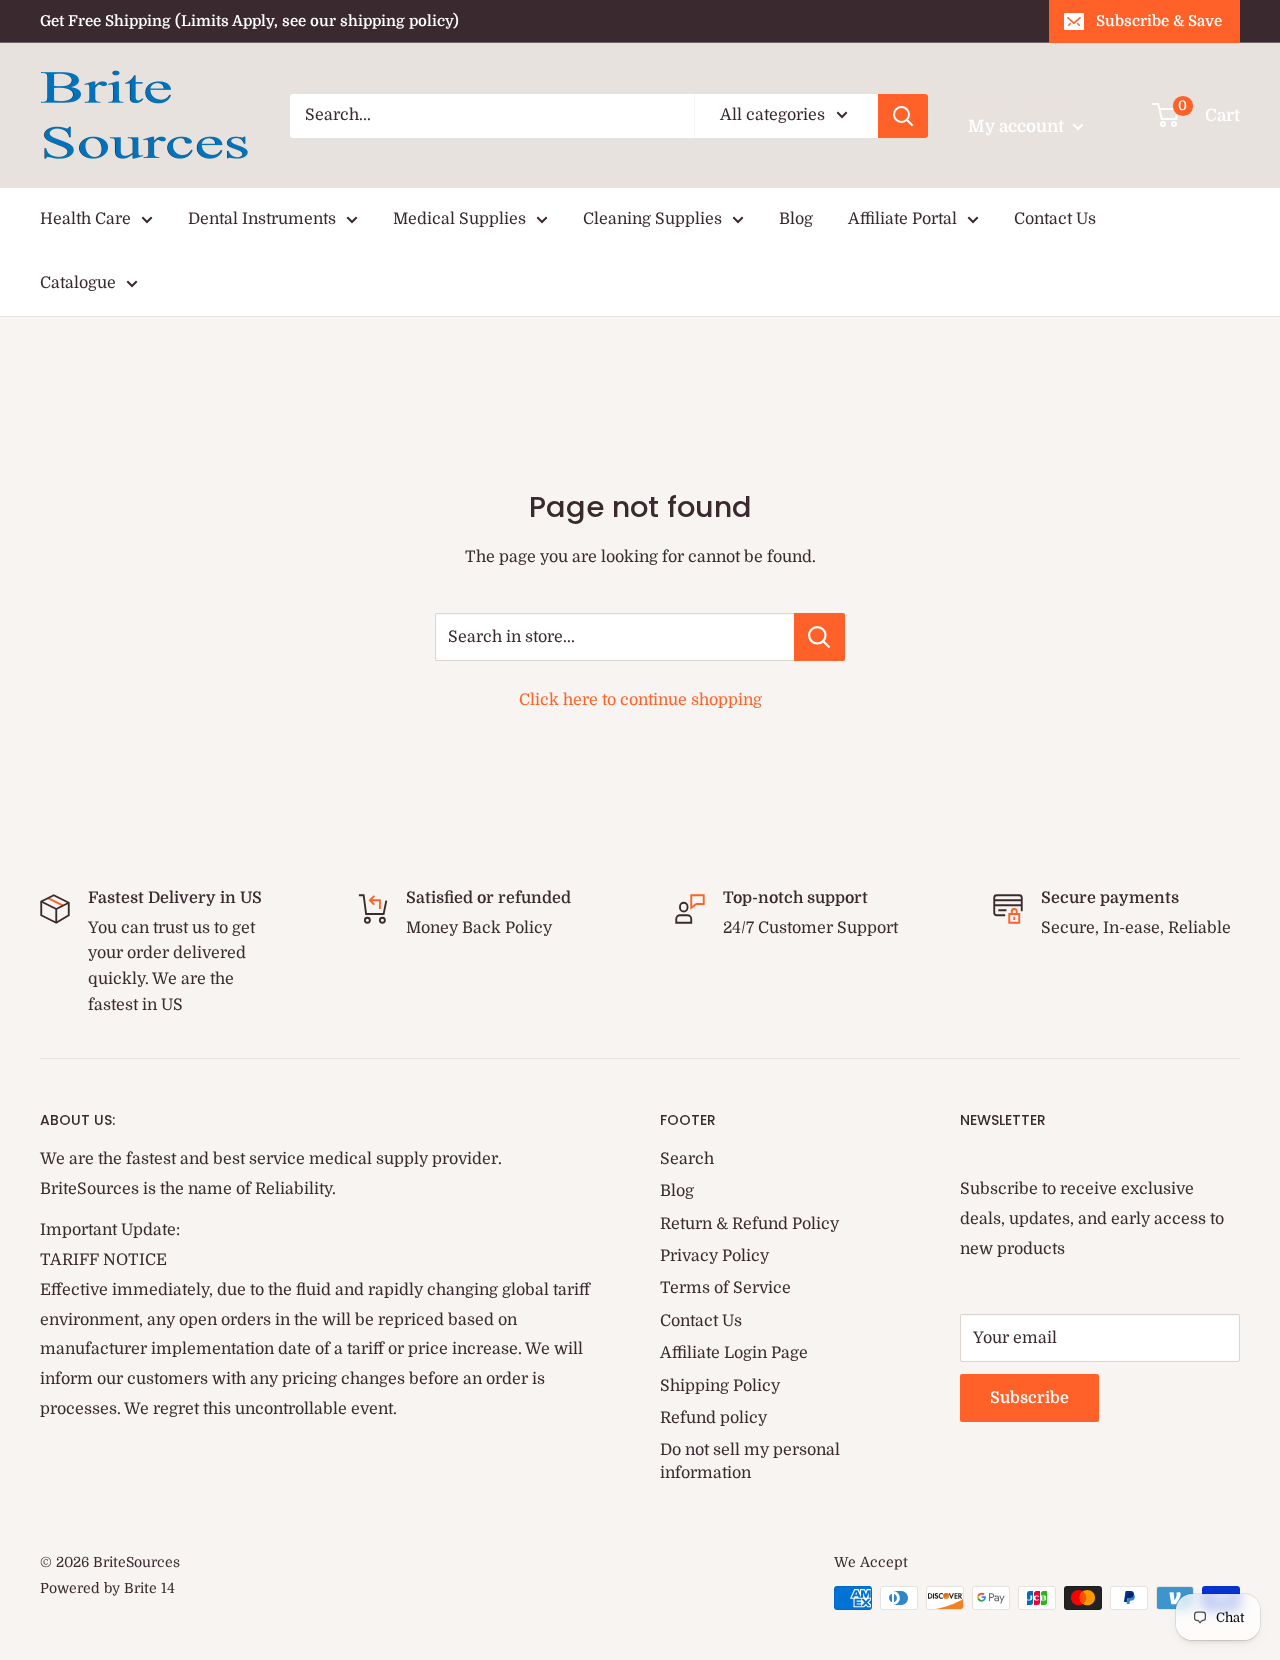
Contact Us (1055, 219)
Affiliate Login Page (734, 1353)
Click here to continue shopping (640, 700)
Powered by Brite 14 (107, 1588)
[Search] (903, 116)
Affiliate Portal (902, 219)
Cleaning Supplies (652, 219)
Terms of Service (725, 1288)
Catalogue (78, 283)
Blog (796, 219)
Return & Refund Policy (749, 1224)
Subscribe (1029, 1398)
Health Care (85, 219)
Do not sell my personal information (750, 1461)
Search (687, 1159)
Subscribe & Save (1159, 21)
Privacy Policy (714, 1256)
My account (1018, 126)
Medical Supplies (459, 219)
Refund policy (713, 1418)
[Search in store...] (819, 637)
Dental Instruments (262, 219)
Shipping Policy (720, 1386)
